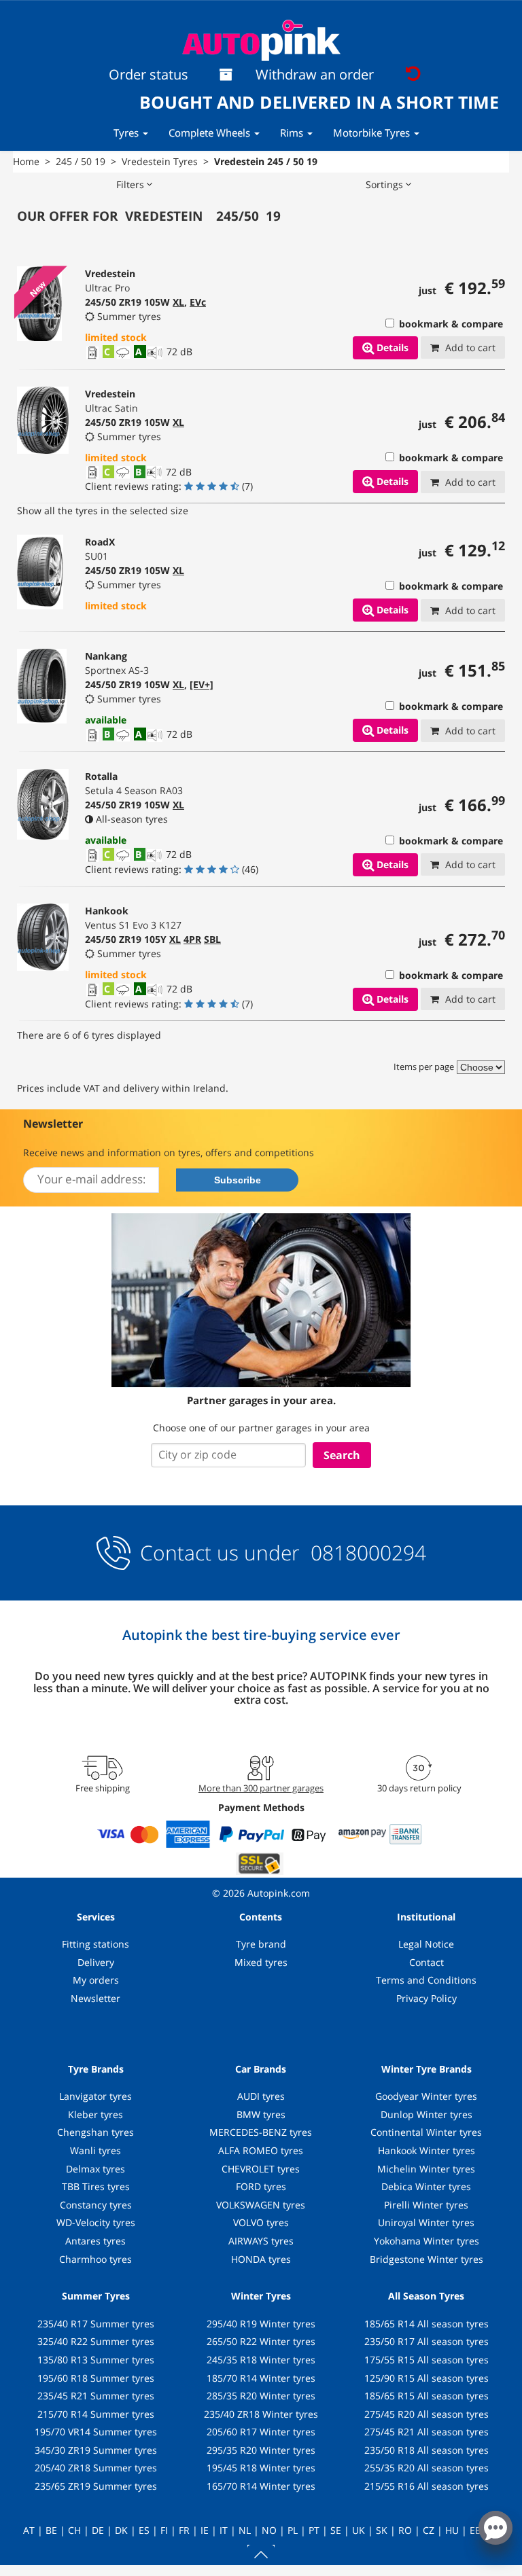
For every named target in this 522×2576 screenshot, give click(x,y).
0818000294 (366, 1553)
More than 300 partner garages (261, 1788)
